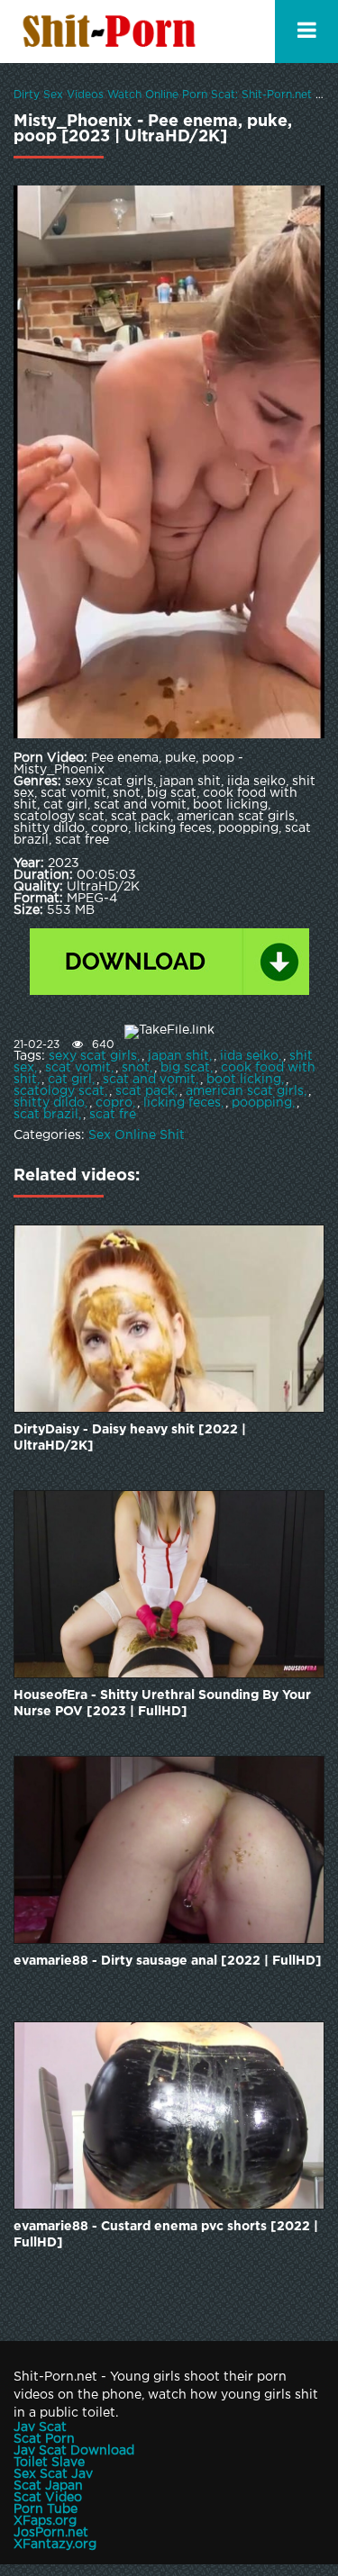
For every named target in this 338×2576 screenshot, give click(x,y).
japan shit (178, 1056)
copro (114, 1103)
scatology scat (59, 1091)
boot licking (244, 1080)
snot (136, 1068)
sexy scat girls (93, 1056)
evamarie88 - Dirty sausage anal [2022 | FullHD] (168, 1961)
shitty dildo (49, 1103)
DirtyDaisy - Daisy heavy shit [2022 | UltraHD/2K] (130, 1438)
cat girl (70, 1080)
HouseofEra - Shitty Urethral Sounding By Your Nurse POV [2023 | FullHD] (162, 1704)
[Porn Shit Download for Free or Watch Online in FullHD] (113, 32)
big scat (185, 1068)
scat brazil (46, 1115)
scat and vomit (149, 1080)
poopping (262, 1103)
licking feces (182, 1103)
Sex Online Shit (137, 1135)
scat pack (145, 1091)
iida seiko (249, 1056)
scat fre (113, 1115)
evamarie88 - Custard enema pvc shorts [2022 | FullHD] (166, 2235)
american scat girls (245, 1091)
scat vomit (78, 1068)
